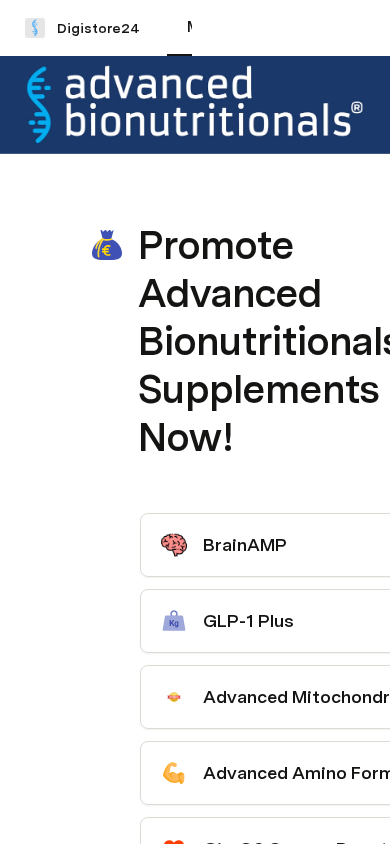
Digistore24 (98, 28)
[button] (151, 200)
